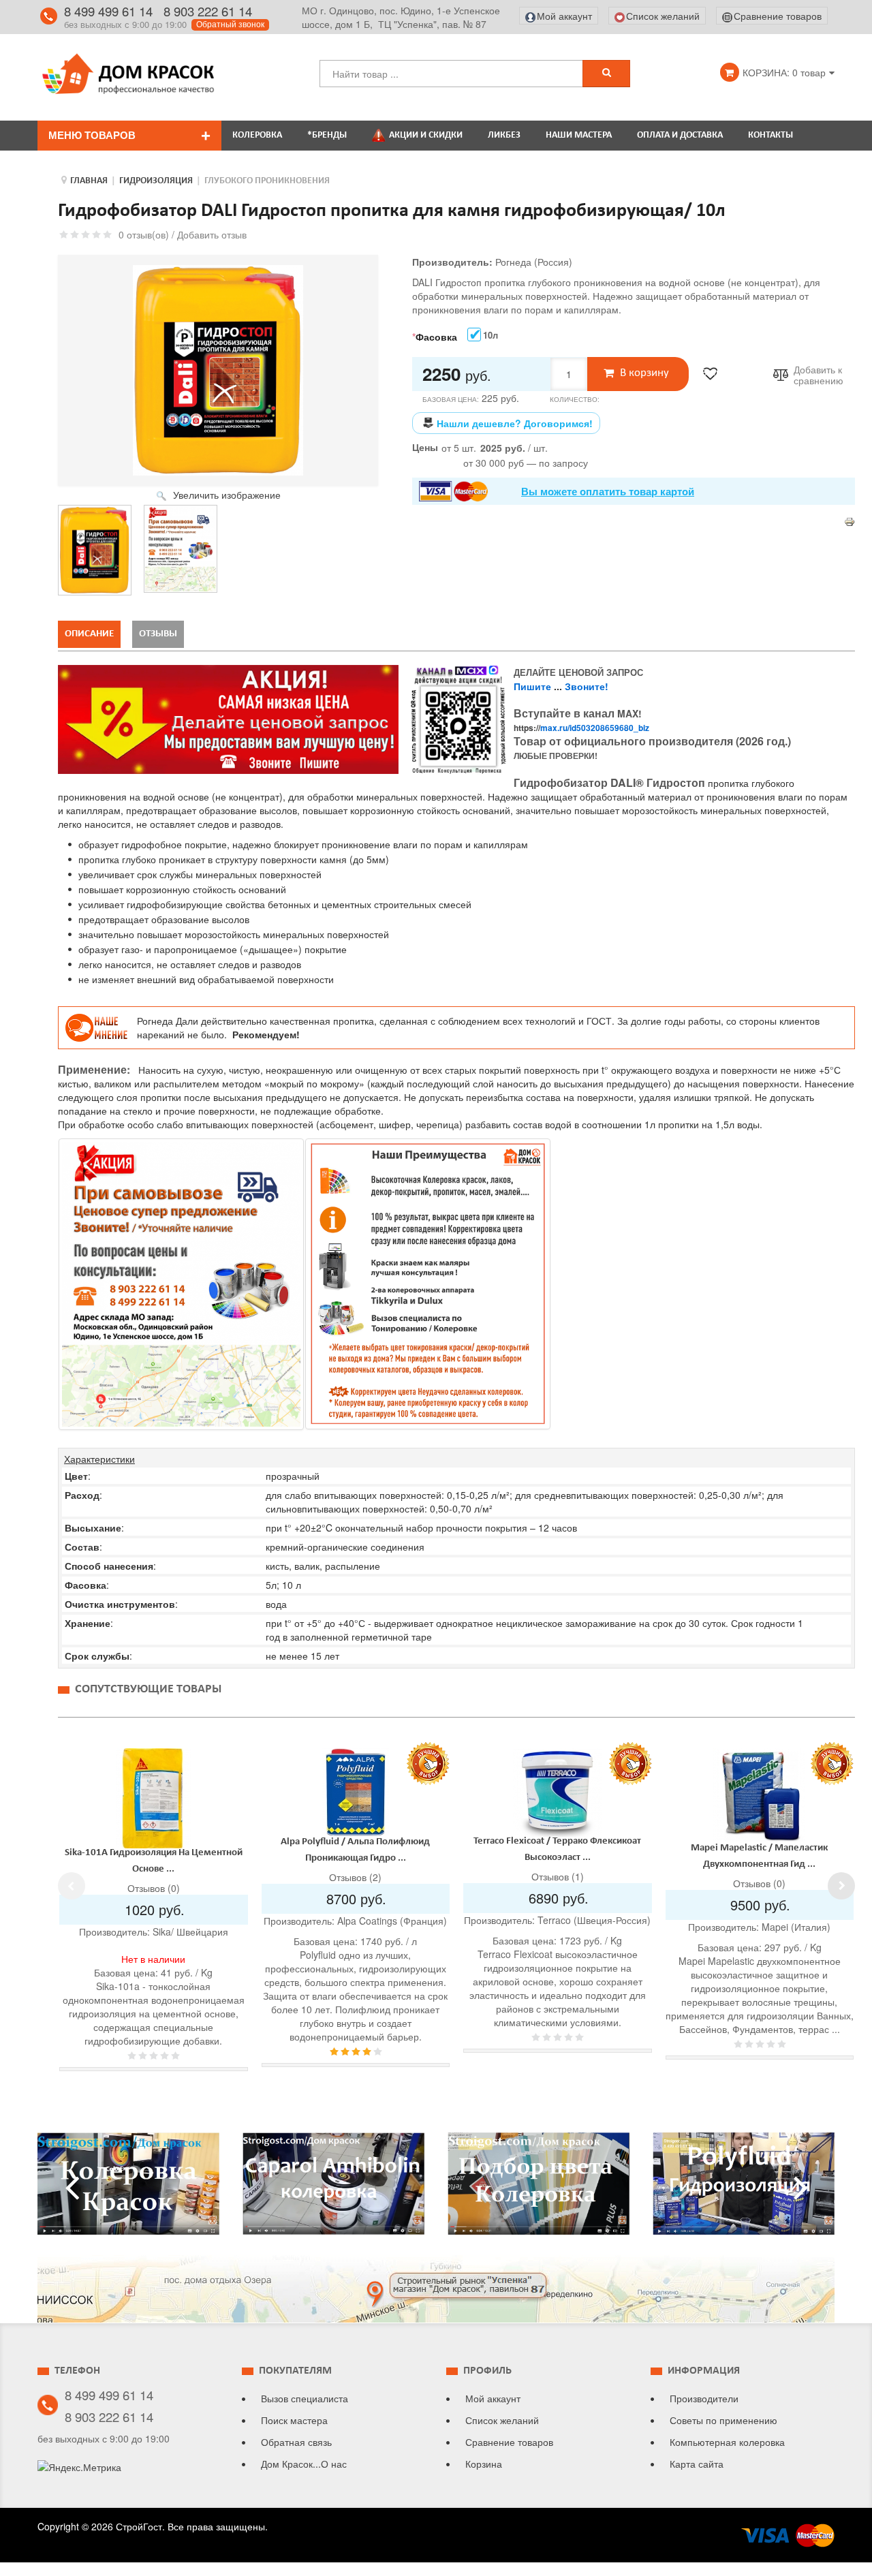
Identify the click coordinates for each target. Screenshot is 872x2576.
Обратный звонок (230, 25)
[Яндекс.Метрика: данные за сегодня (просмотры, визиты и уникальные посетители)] (79, 2467)
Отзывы (158, 634)
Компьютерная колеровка (727, 2442)
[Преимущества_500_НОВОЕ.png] (428, 1284)
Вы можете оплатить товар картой (608, 491)
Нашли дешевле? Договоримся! (515, 423)
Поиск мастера (294, 2420)
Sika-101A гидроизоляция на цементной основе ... (558, 1861)
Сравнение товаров (509, 2442)
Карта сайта (697, 2464)
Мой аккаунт (493, 2398)
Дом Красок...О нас (304, 2464)
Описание (89, 634)
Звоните (585, 686)
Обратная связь (296, 2442)
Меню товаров (92, 135)
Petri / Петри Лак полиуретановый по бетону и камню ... (355, 1854)
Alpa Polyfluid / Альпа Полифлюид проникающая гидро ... (759, 1850)
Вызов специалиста (305, 2398)
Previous (72, 1886)
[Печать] (850, 521)
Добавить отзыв (212, 234)
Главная (89, 181)
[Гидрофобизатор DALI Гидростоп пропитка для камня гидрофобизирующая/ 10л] (95, 550)
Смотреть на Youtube (128, 2189)
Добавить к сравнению (819, 375)
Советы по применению (723, 2420)
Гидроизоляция (156, 181)
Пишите (532, 686)
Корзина (484, 2464)
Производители (704, 2398)
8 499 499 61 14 (108, 11)
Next (841, 1886)
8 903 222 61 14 (208, 11)
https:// (581, 728)
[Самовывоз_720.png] (181, 1284)
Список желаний (502, 2420)
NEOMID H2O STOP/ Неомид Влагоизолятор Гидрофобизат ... (153, 1856)
